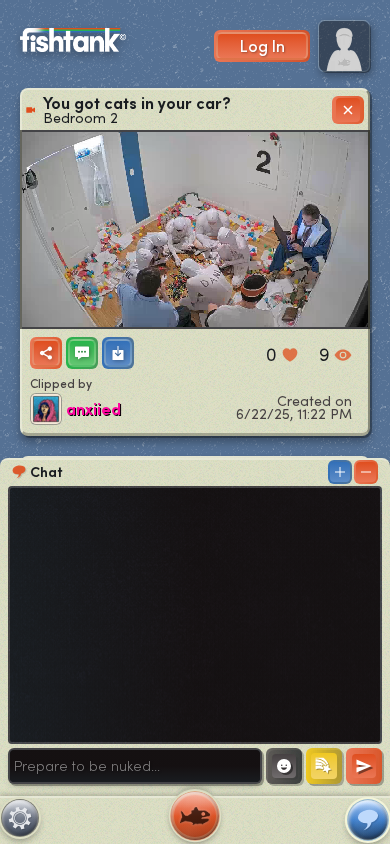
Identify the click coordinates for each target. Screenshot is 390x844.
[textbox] (135, 766)
